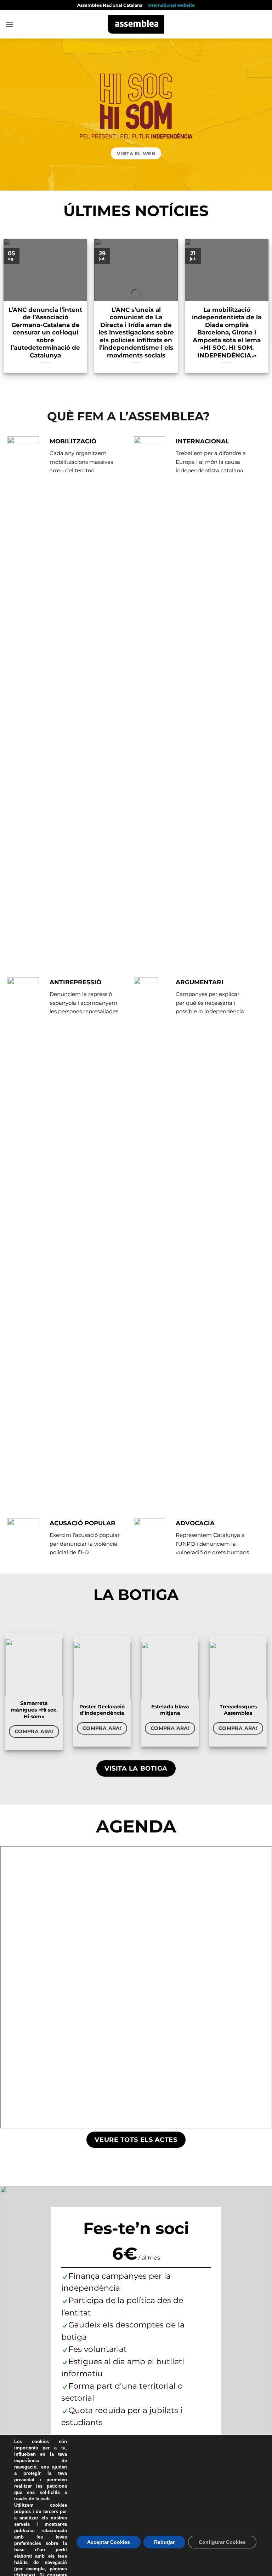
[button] (10, 24)
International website (171, 5)
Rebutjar (164, 2542)
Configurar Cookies (222, 2542)
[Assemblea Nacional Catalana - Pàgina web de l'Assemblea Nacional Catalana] (136, 24)
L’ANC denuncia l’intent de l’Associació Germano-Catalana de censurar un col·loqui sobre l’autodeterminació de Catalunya (45, 333)
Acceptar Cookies (109, 2542)
